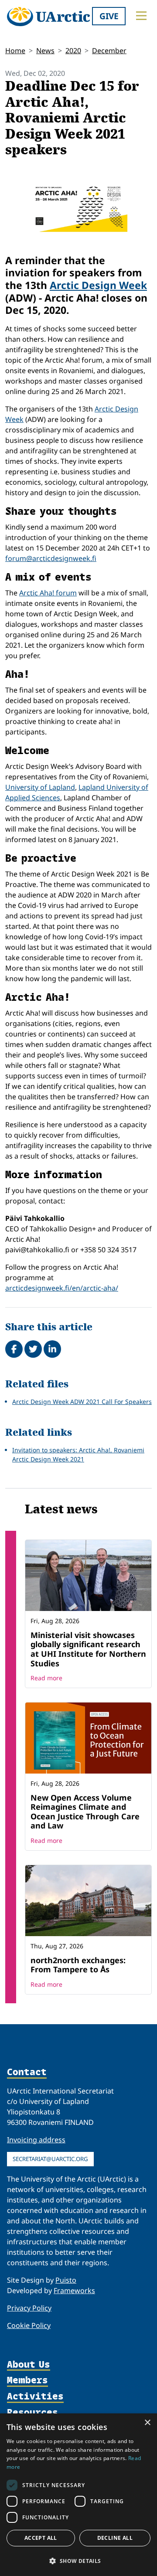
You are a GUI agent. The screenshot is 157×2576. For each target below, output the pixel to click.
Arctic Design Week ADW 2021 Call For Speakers (82, 1402)
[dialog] (78, 2495)
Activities (35, 2397)
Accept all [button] (41, 2538)
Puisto (66, 2280)
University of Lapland (40, 787)
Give (109, 16)
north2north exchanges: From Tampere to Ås (78, 1965)
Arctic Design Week (98, 285)
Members (27, 2381)
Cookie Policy (29, 2325)
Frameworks (74, 2291)
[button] (78, 2561)
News (45, 51)
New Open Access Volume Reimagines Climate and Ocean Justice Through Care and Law (85, 1812)
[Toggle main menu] (141, 16)
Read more (46, 1678)
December (109, 51)
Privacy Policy (29, 2308)
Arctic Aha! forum (48, 593)
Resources (32, 2413)
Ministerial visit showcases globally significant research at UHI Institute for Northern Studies (88, 1649)
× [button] (147, 2423)
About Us (29, 2365)
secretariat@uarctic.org (50, 2159)
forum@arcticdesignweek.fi (51, 558)
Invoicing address (36, 2140)
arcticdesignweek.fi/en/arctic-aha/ (62, 1288)
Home (15, 51)
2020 (73, 51)
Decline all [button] (115, 2538)
